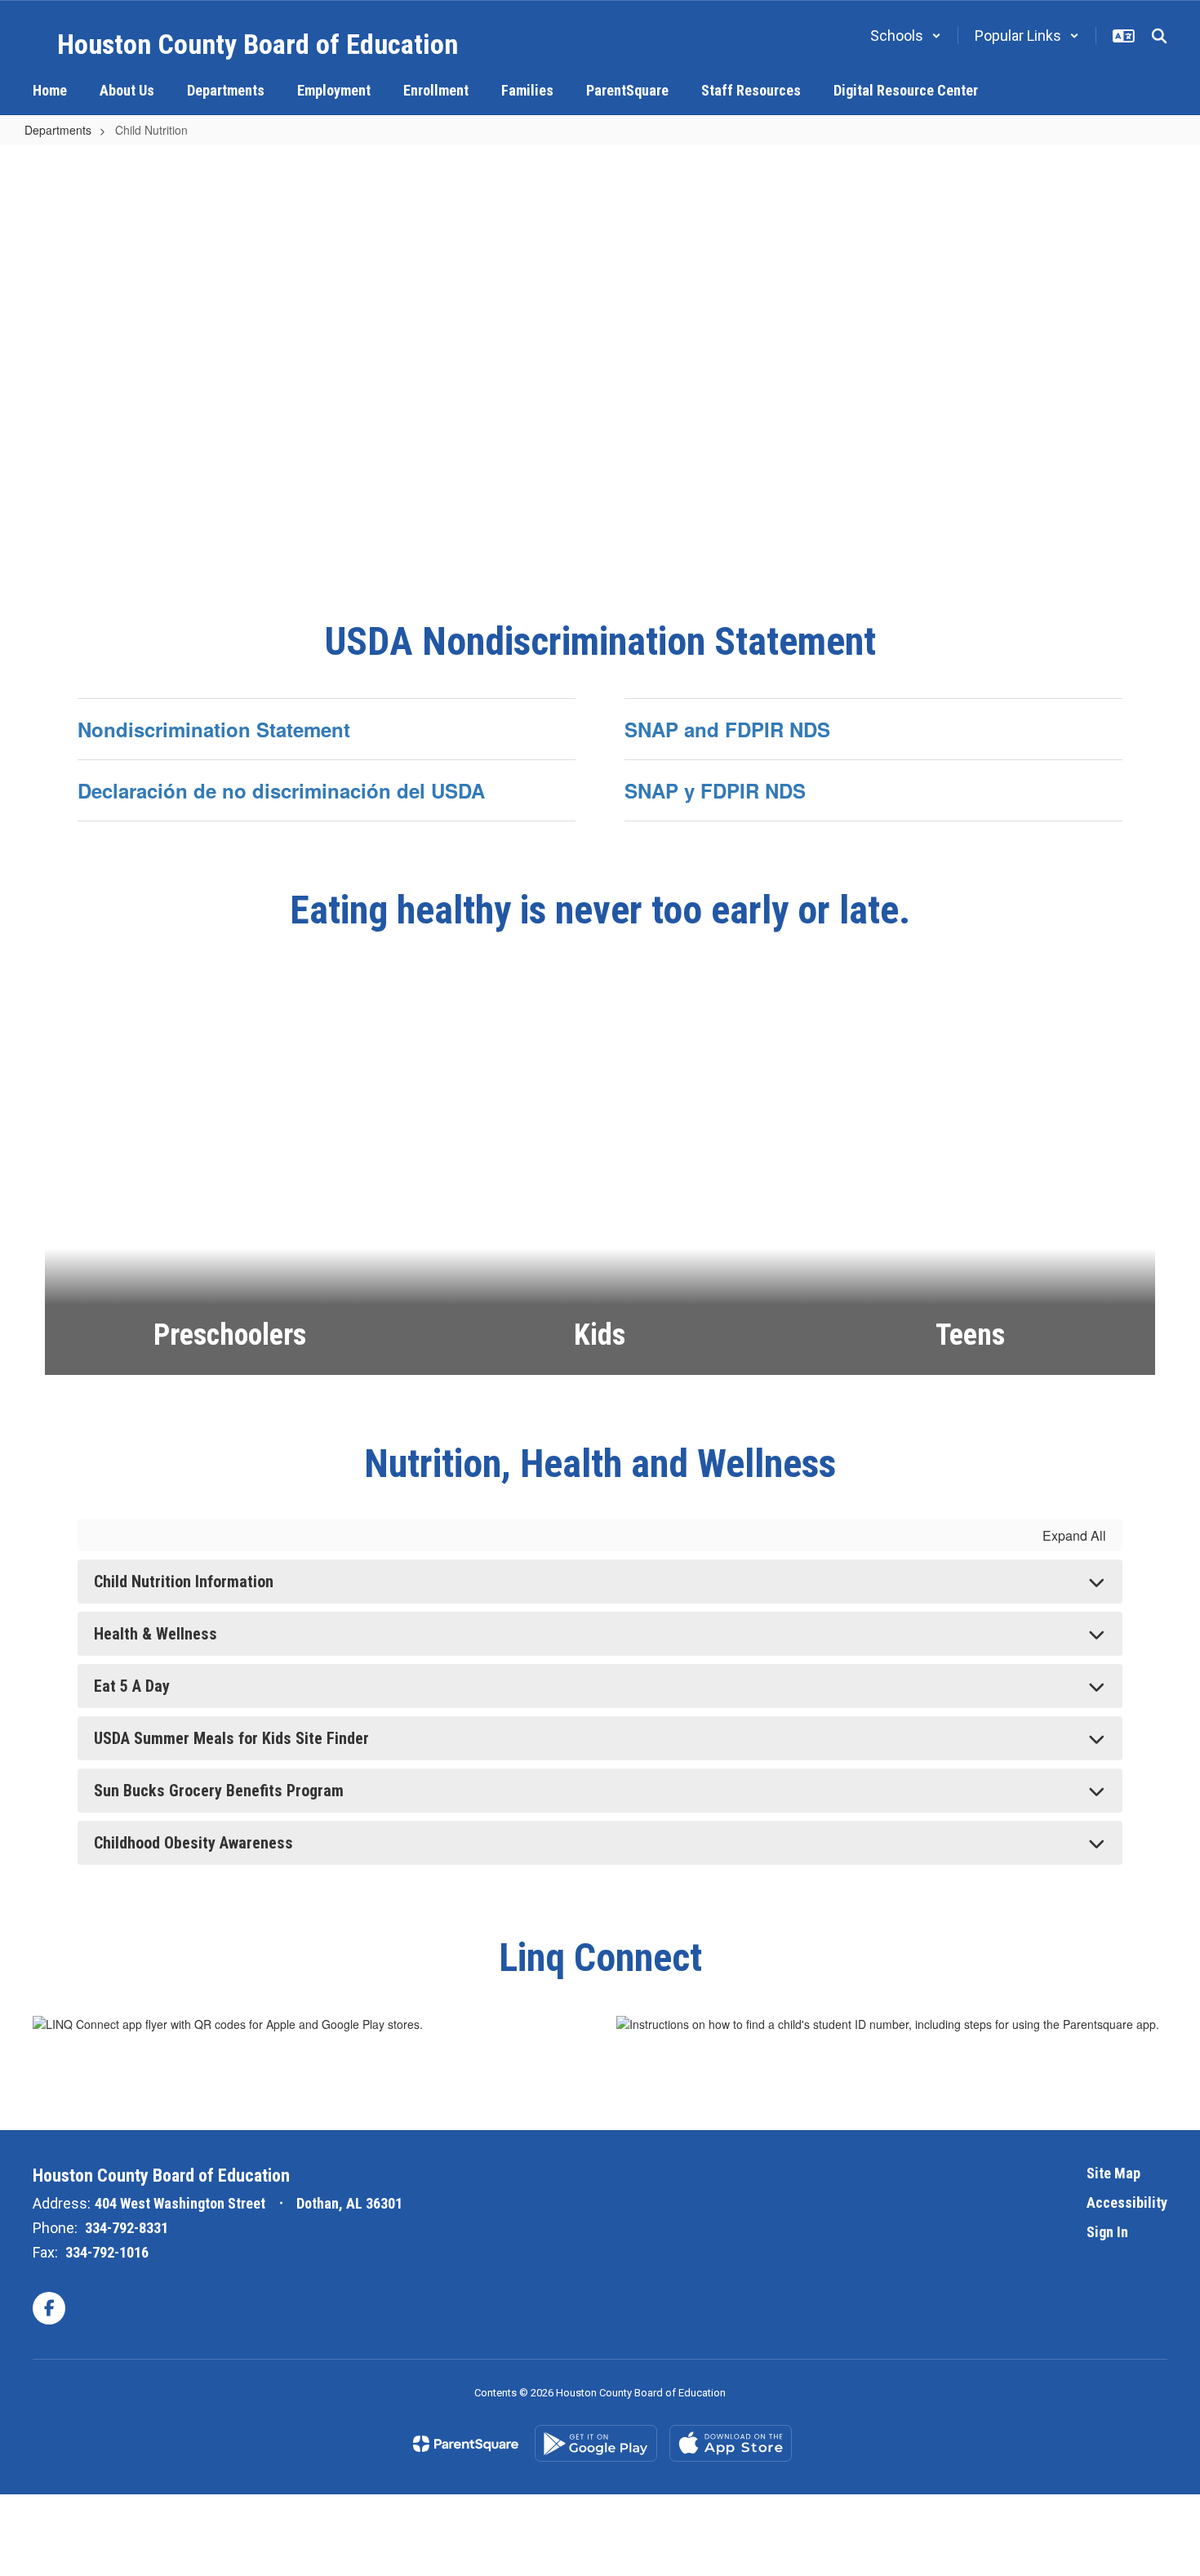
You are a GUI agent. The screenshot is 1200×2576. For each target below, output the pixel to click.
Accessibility (1127, 2202)
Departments (58, 130)
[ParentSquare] (466, 2444)
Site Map (1113, 2173)
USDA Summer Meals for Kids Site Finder (231, 1738)
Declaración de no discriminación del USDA (281, 790)
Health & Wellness (156, 1634)
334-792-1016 (107, 2252)
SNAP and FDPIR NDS (727, 729)
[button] (906, 36)
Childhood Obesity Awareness (193, 1843)
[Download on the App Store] (731, 2443)
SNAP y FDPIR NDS (715, 790)
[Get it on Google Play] (596, 2443)
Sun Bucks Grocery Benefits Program (219, 1791)
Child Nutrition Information (184, 1582)
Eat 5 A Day (132, 1686)
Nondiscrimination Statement (214, 729)
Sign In (1107, 2232)
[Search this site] (1159, 36)
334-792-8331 (127, 2228)
